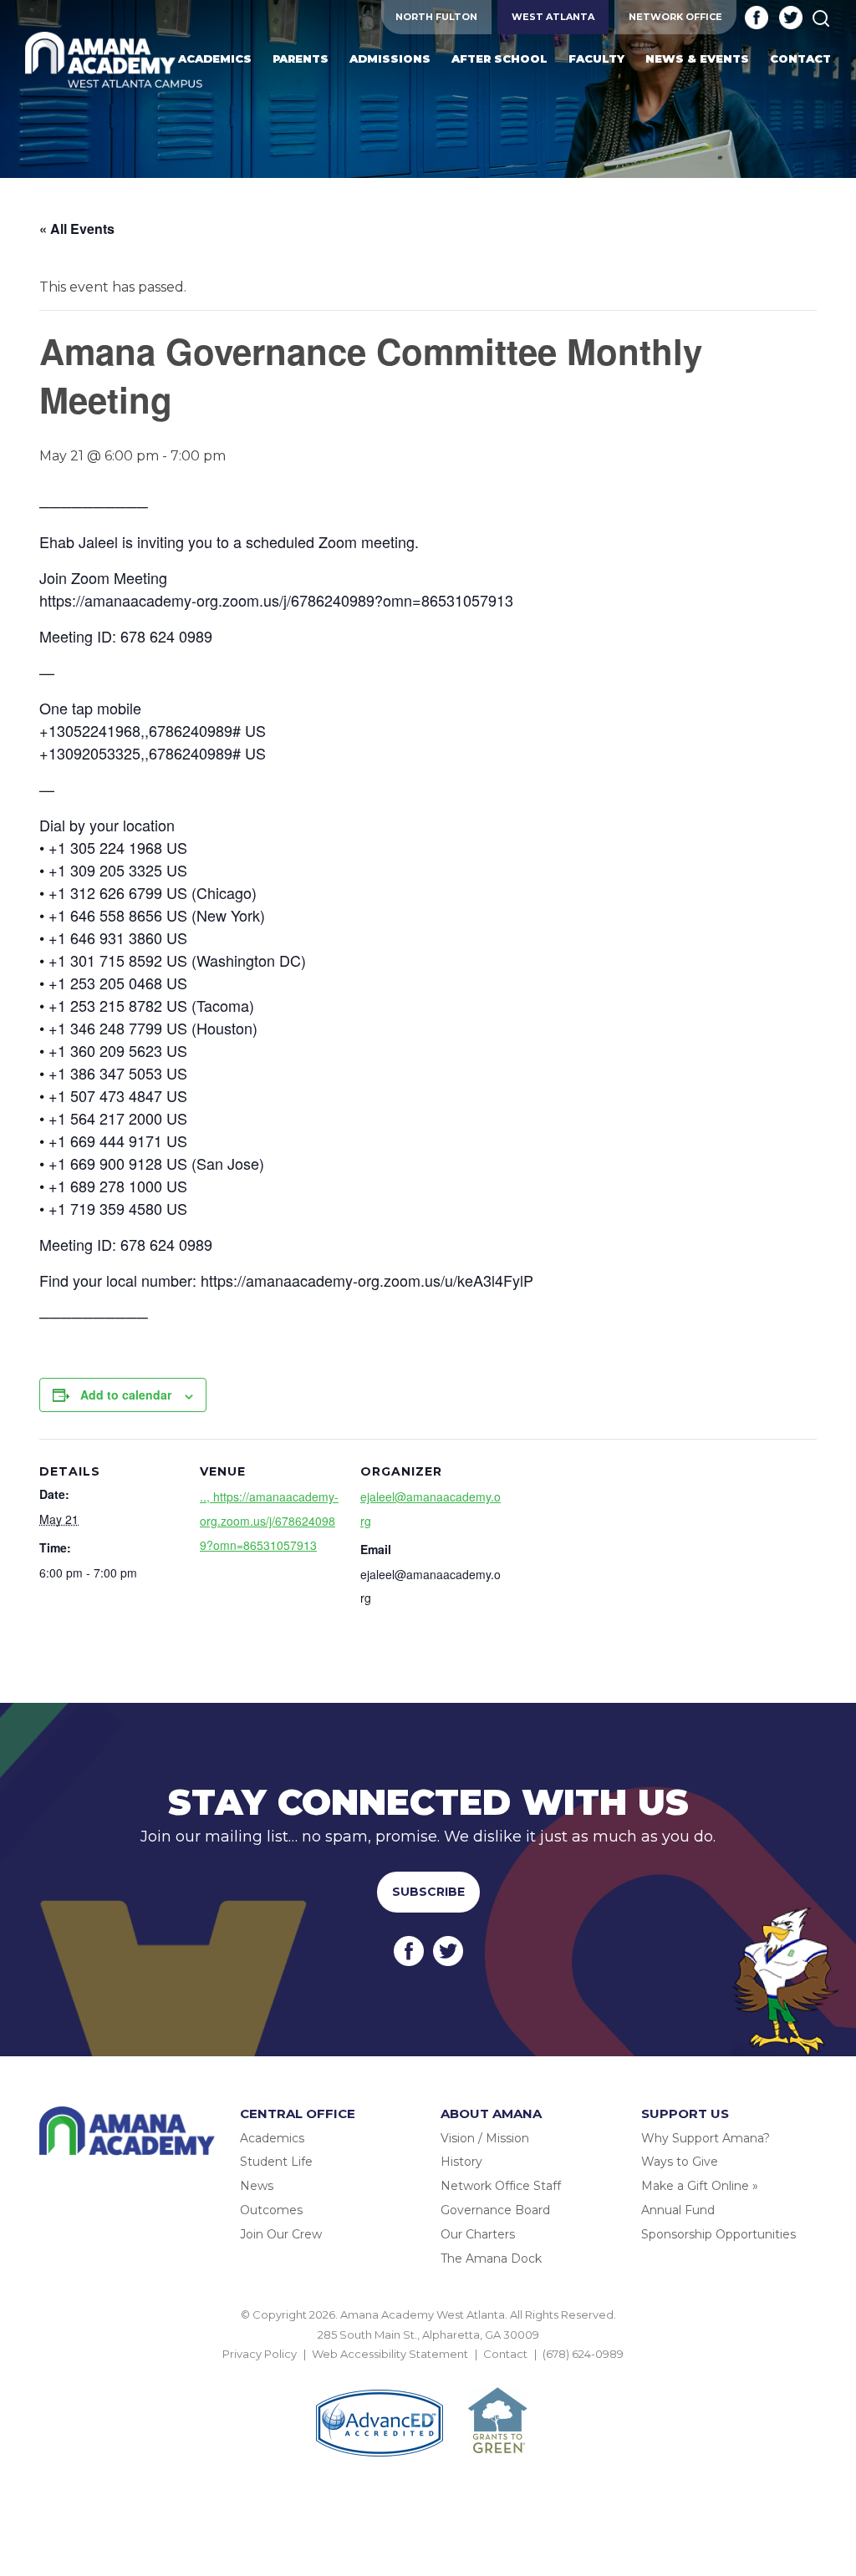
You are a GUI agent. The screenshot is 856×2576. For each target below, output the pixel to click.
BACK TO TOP (428, 2374)
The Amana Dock (491, 2258)
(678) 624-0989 (583, 2354)
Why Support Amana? (706, 2138)
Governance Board (495, 2210)
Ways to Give (680, 2162)
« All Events (77, 229)
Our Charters (478, 2234)
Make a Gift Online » (700, 2186)
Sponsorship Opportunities (718, 2234)
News (257, 2186)
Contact (505, 2354)
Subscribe (428, 1892)
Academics (272, 2138)
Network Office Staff (501, 2186)
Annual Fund (678, 2210)
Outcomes (271, 2210)
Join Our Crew (281, 2234)
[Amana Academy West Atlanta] (114, 61)
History (461, 2162)
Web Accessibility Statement (390, 2354)
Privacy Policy (260, 2354)
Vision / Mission (485, 2138)
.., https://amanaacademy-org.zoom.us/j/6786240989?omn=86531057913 (269, 1521)
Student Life (276, 2162)
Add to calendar (126, 1395)
